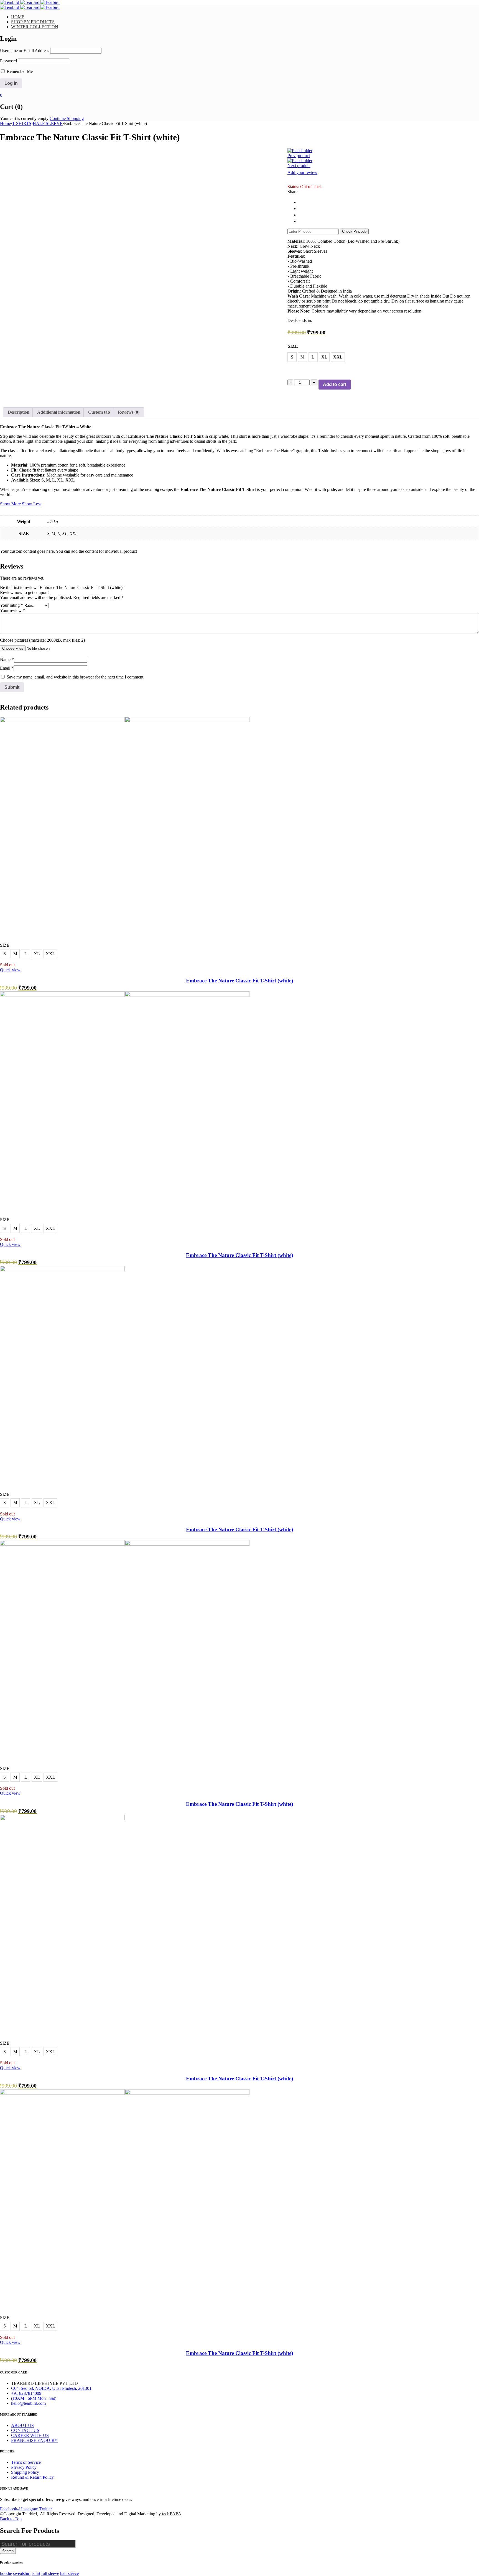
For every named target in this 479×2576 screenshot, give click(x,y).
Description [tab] (19, 412)
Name (7, 660)
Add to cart (335, 384)
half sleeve (69, 2573)
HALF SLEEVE (48, 123)
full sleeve (50, 2573)
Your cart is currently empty (24, 118)
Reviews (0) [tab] (129, 412)
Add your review (302, 172)
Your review (12, 610)
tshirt (36, 2573)
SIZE (293, 346)
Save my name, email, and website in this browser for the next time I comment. (76, 677)
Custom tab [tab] (99, 412)
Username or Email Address (25, 51)
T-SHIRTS (22, 123)
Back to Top (11, 2519)
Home (5, 123)
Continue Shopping (67, 118)
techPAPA (172, 2514)
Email (7, 668)
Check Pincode (354, 231)
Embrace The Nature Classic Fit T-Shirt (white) (239, 981)
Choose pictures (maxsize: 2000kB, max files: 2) (42, 640)
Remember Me (19, 71)
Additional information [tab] (59, 412)
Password (8, 61)
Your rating (12, 605)
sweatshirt (22, 2573)
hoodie (6, 2573)
